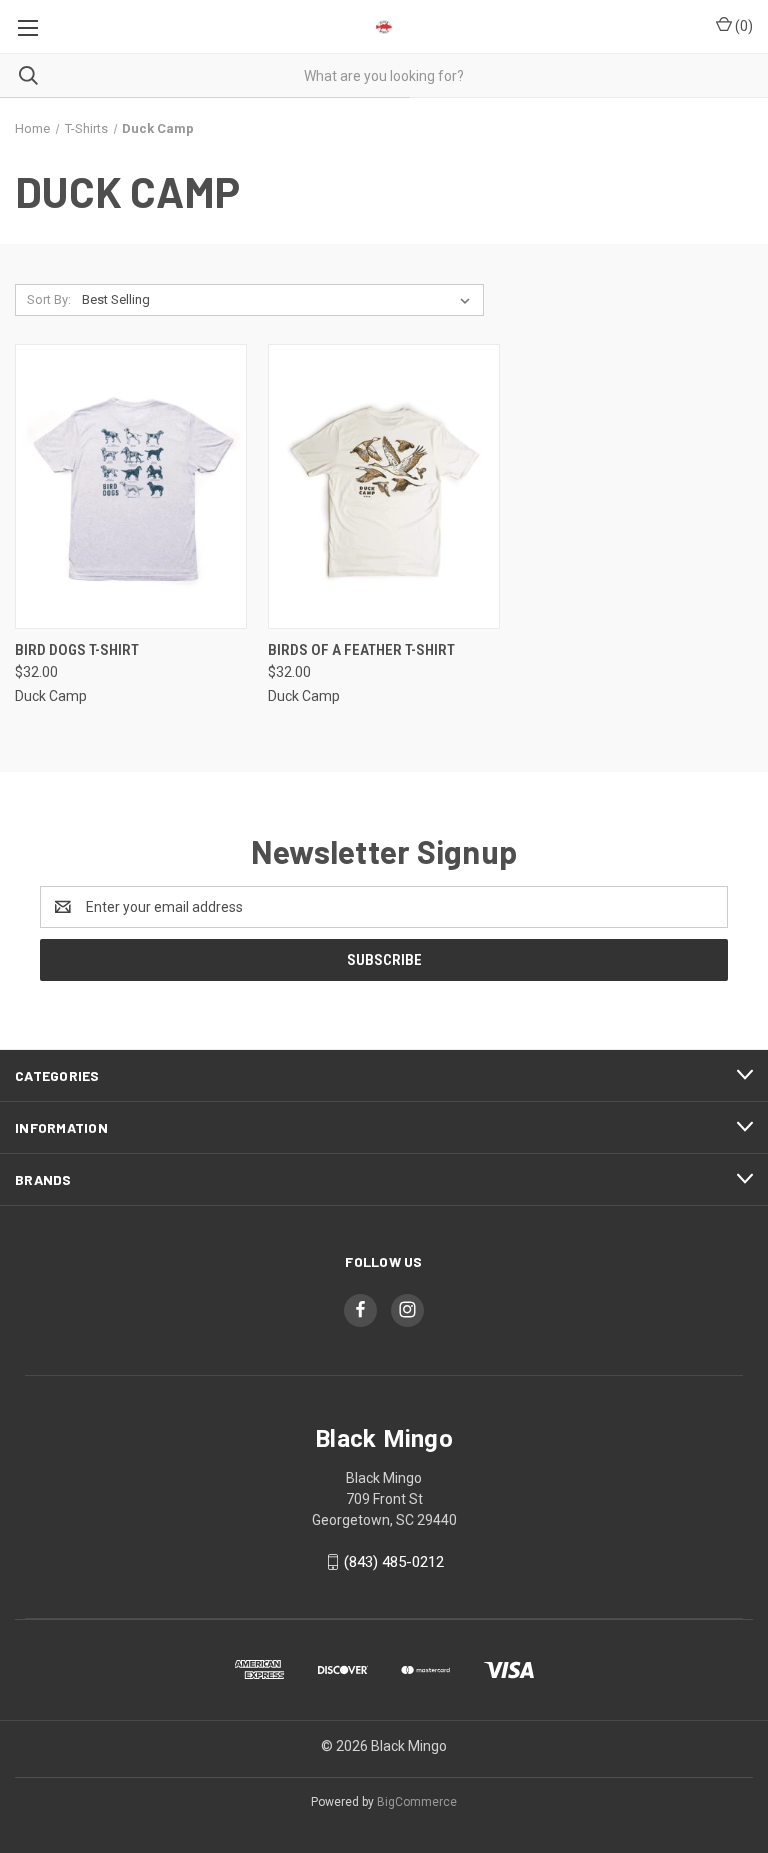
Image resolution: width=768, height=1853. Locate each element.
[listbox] (280, 300)
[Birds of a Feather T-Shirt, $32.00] (384, 486)
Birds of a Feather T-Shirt (361, 650)
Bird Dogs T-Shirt (77, 650)
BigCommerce (417, 1802)
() (742, 26)
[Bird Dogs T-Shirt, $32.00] (131, 486)
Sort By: (49, 299)
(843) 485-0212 (394, 1562)
